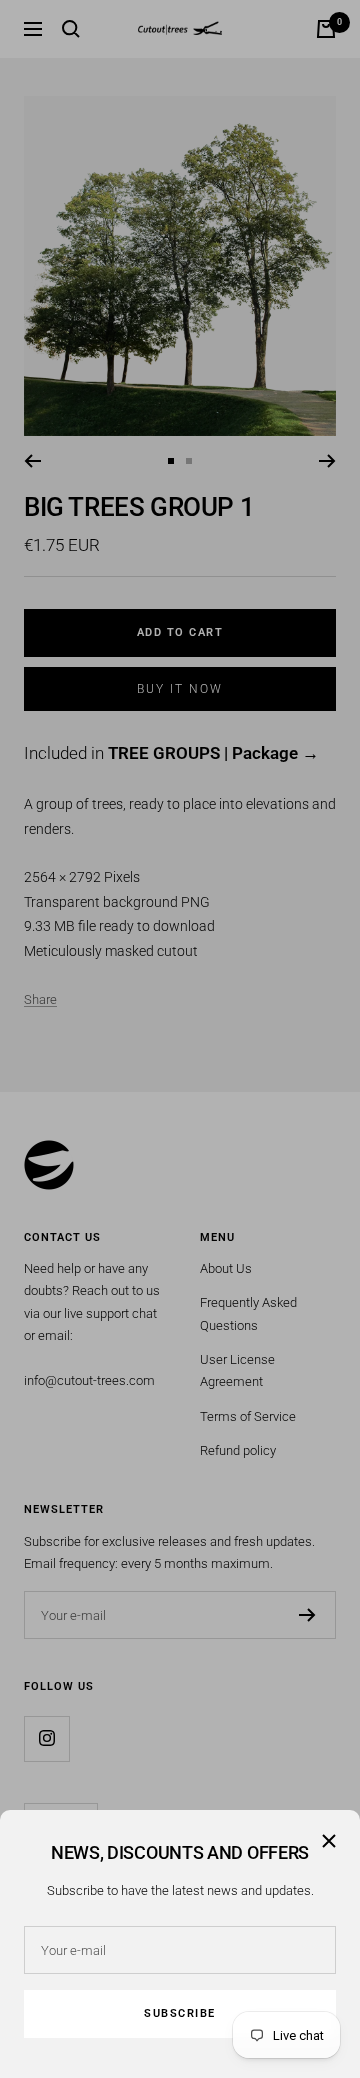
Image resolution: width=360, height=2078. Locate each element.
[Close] (329, 1841)
